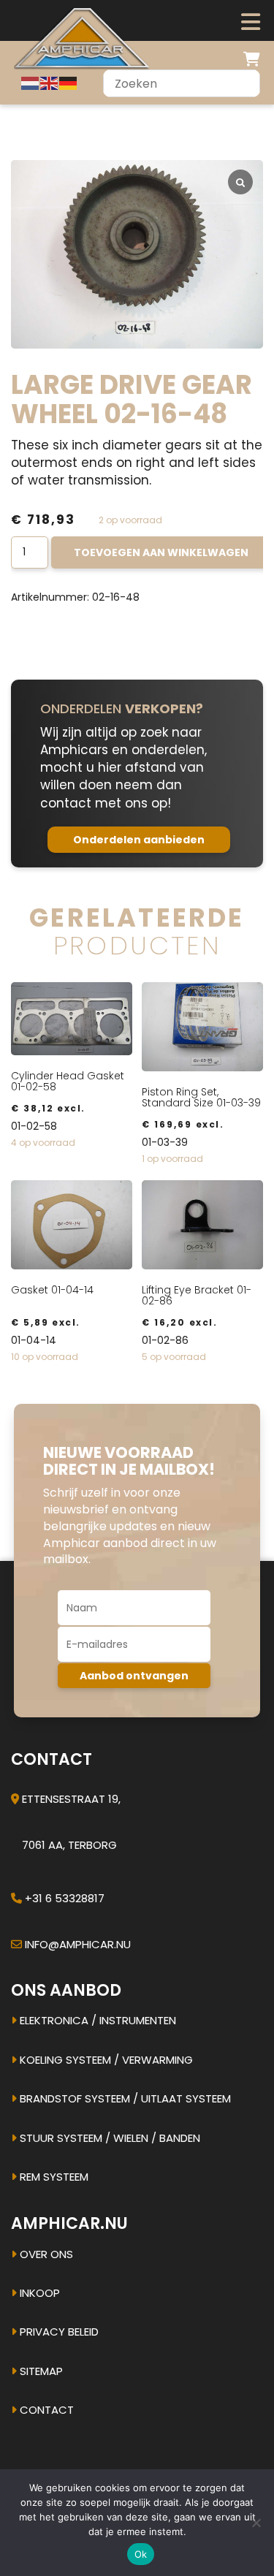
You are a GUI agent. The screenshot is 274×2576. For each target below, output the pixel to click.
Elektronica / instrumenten (96, 2020)
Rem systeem (53, 2177)
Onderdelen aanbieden (139, 840)
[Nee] (256, 2523)
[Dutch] (31, 83)
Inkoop (38, 2293)
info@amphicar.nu (78, 1944)
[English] (50, 83)
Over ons (45, 2254)
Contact (45, 2410)
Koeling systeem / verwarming (105, 2060)
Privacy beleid (58, 2332)
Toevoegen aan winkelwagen (161, 552)
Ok (141, 2554)
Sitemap (40, 2371)
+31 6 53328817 (65, 1898)
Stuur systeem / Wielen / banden (109, 2138)
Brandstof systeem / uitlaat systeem (124, 2098)
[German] (69, 83)
